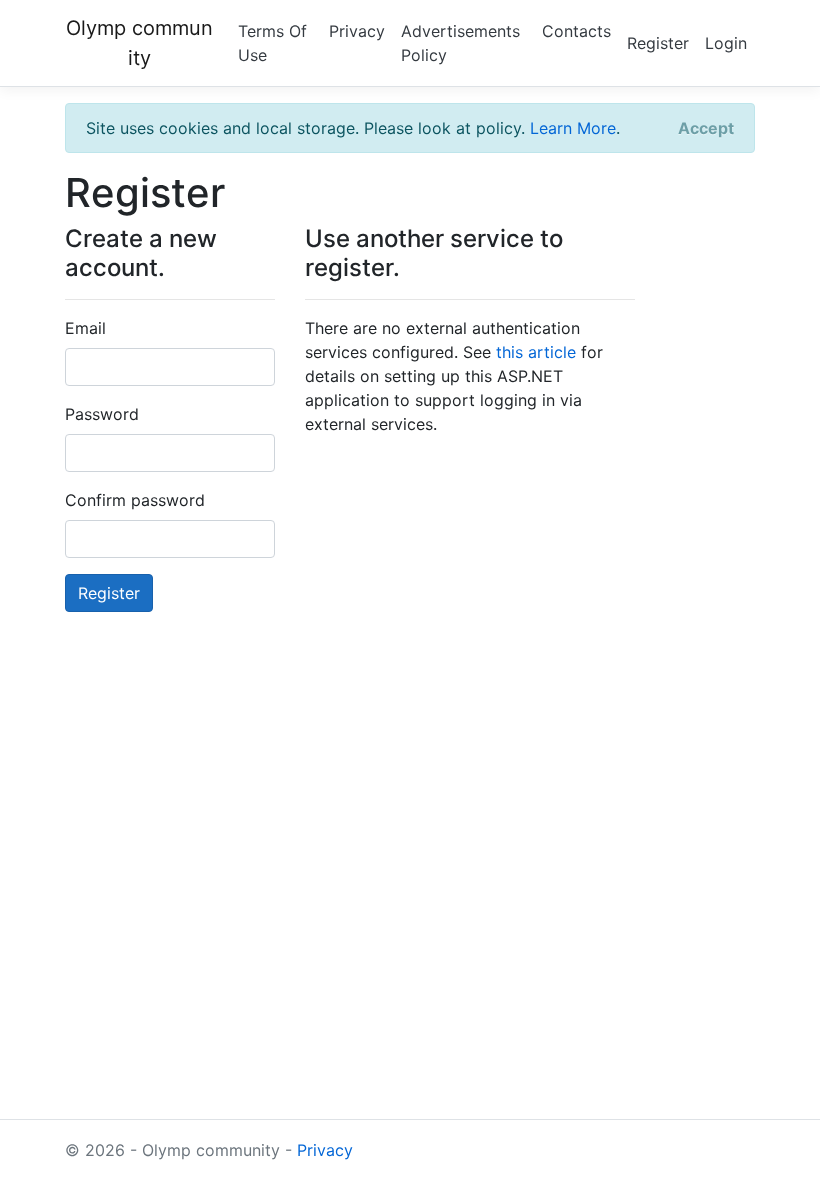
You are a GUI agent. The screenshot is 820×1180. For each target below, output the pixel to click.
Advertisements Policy (460, 43)
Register (658, 43)
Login (726, 43)
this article (536, 352)
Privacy (357, 31)
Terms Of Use (272, 43)
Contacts (576, 31)
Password (102, 414)
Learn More (573, 128)
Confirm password (135, 500)
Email (85, 328)
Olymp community (139, 43)
